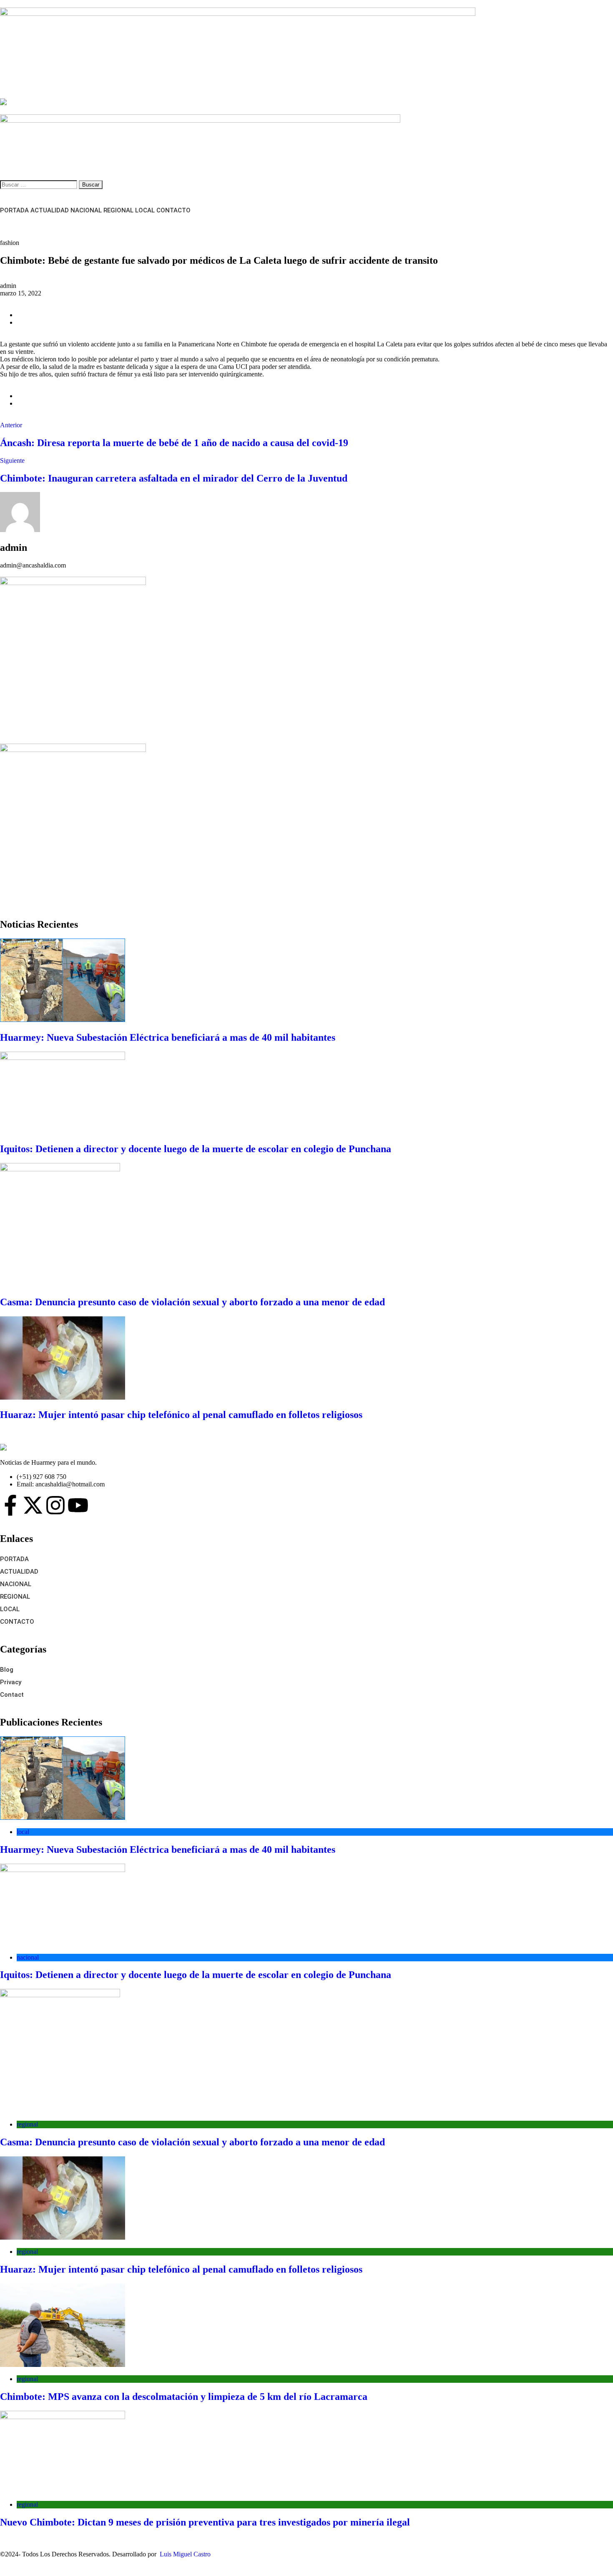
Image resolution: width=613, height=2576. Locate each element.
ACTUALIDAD (50, 210)
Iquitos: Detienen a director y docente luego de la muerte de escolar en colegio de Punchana (196, 1149)
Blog (7, 1670)
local (23, 1832)
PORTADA (14, 210)
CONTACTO (173, 210)
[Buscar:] (39, 184)
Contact (12, 1695)
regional (27, 2124)
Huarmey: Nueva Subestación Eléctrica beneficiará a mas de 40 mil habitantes (168, 1037)
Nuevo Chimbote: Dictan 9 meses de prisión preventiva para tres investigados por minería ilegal (205, 2522)
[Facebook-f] (10, 1505)
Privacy (11, 1682)
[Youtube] (78, 1505)
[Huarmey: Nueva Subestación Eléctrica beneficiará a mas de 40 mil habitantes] (306, 981)
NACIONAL (86, 210)
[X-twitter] (33, 1505)
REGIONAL (118, 210)
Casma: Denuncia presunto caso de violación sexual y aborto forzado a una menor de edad (192, 1302)
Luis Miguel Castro (185, 2554)
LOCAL (145, 210)
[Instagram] (55, 1505)
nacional (28, 1957)
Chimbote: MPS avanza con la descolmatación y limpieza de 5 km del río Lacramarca (184, 2397)
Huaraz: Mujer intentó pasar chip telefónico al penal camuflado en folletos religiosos (181, 1415)
